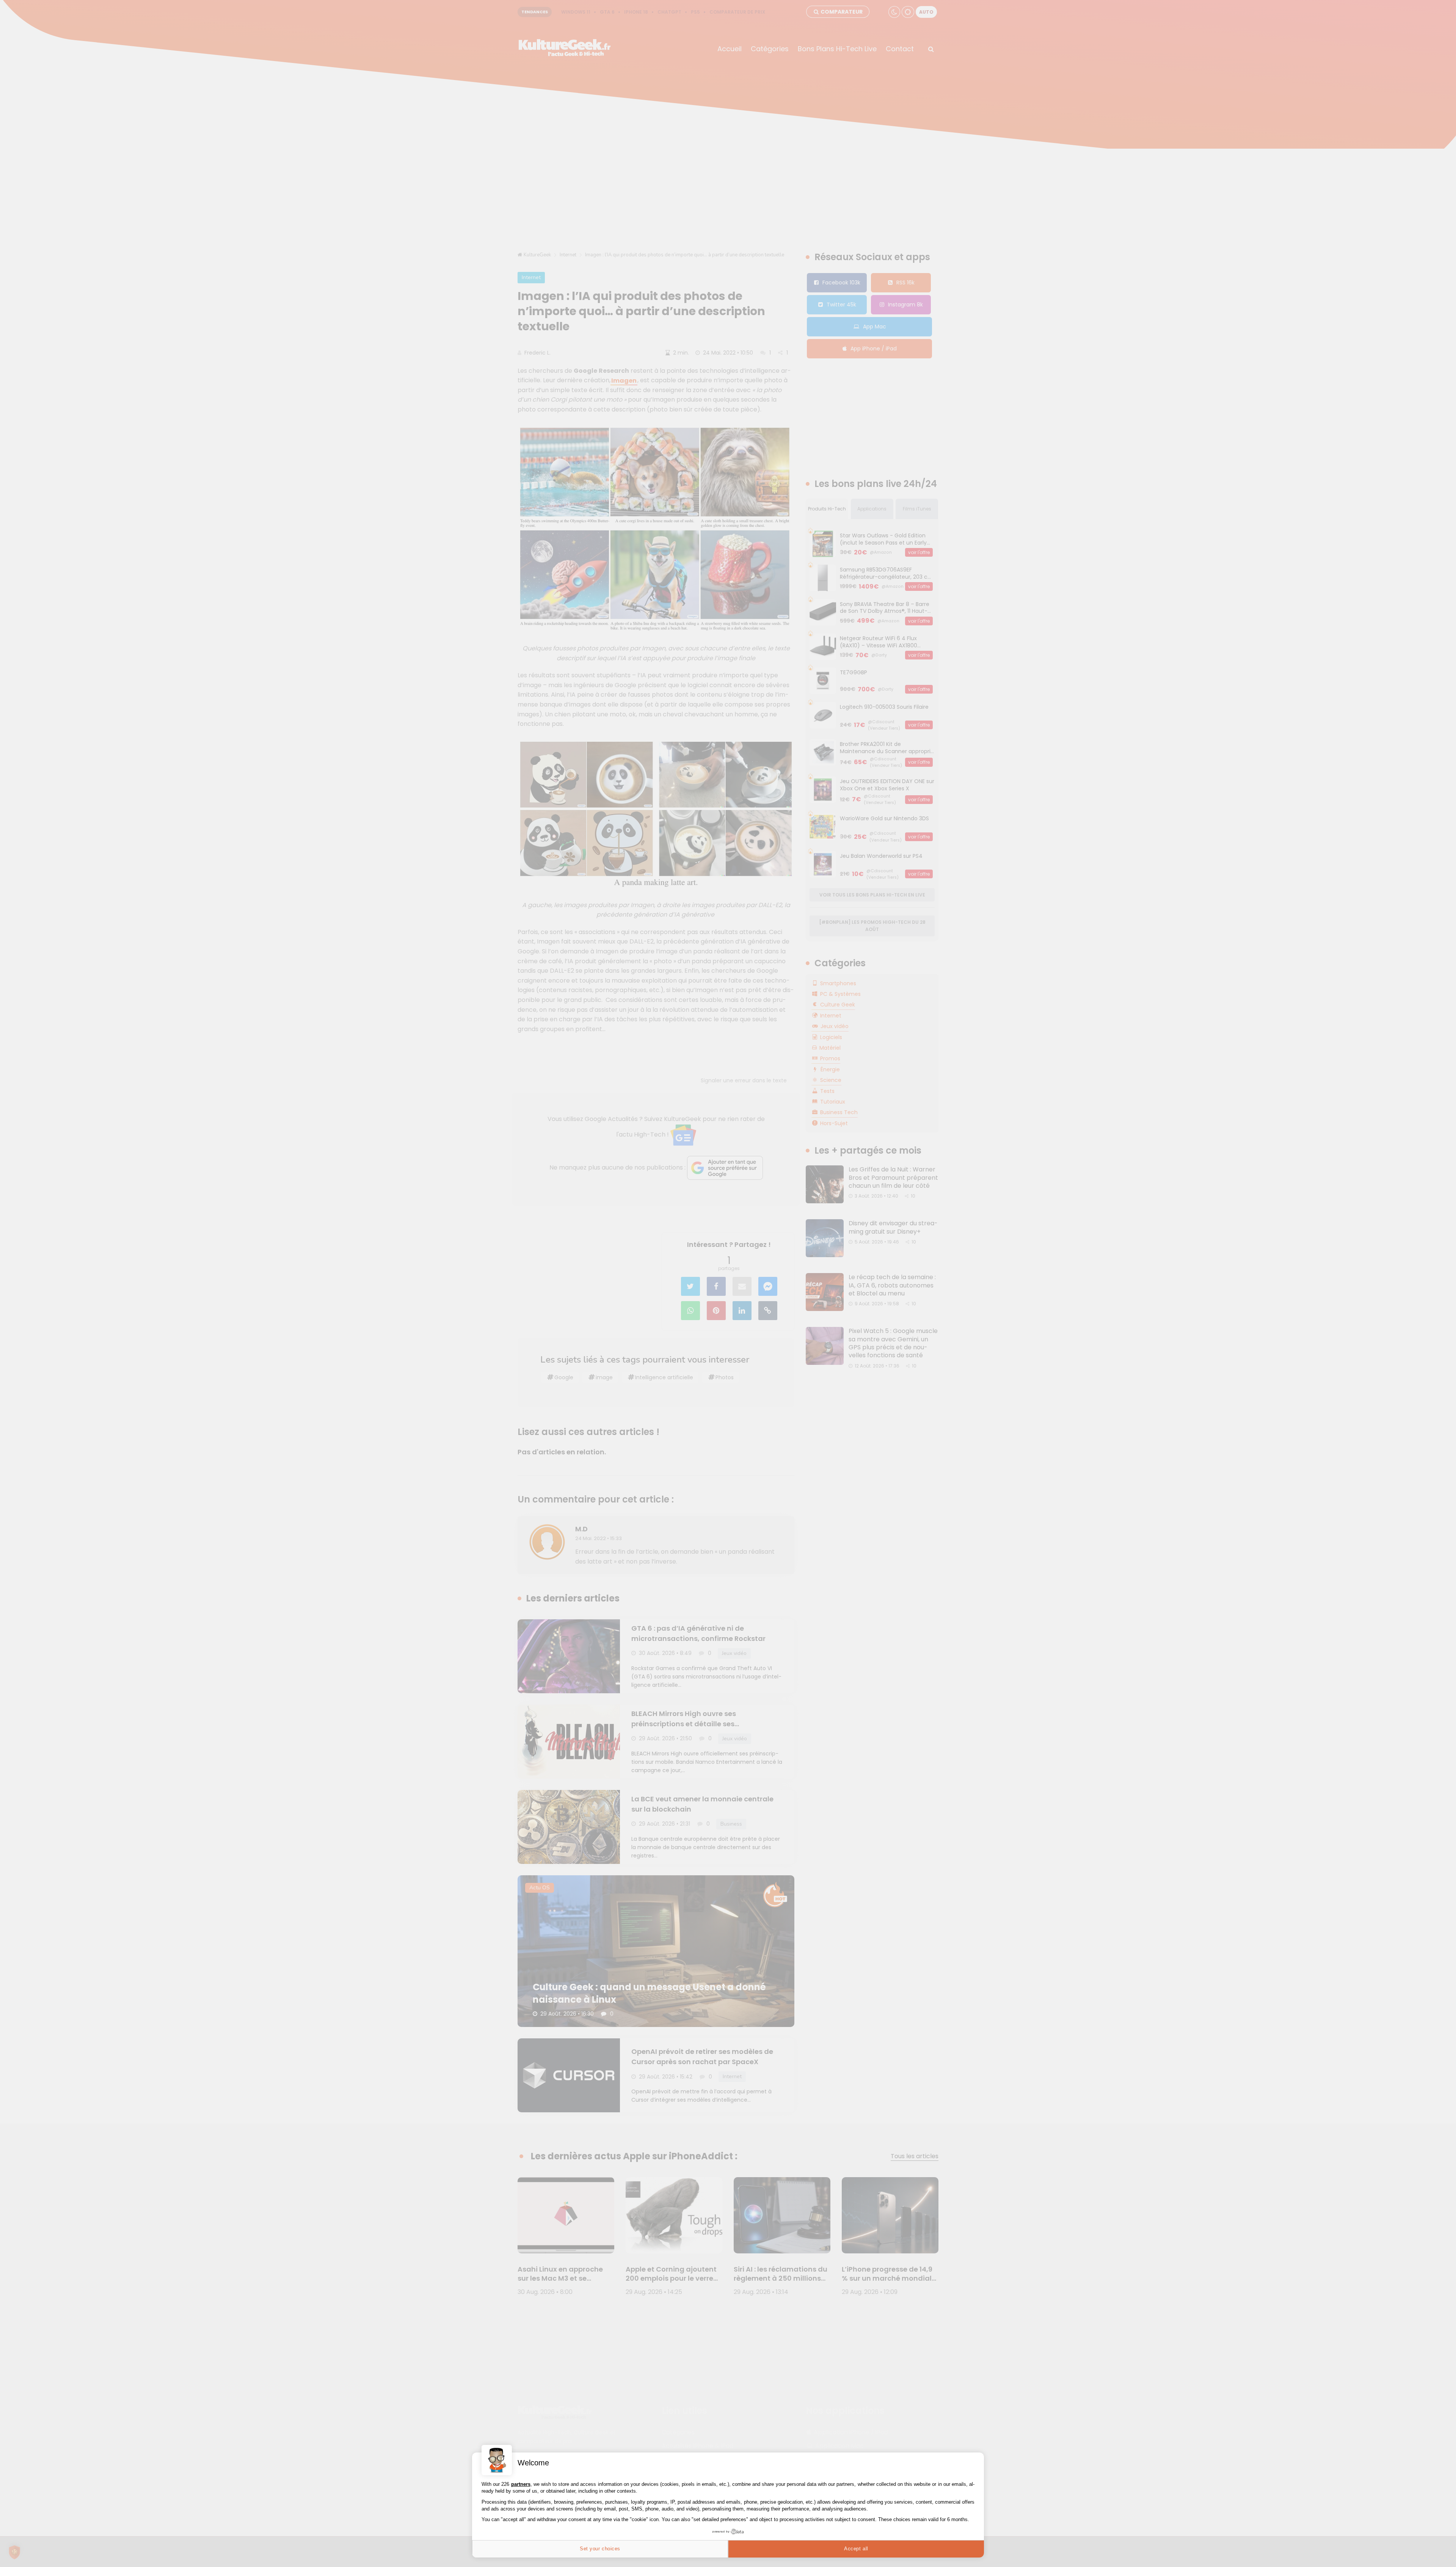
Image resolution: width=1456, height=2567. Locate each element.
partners (521, 2484)
